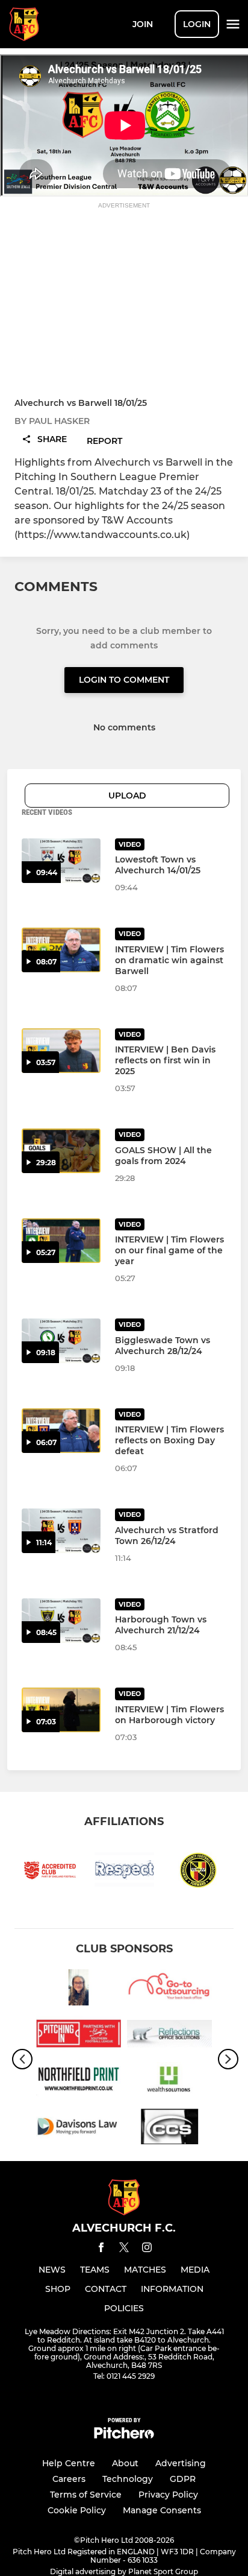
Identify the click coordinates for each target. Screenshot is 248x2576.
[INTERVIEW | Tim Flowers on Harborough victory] (61, 1710)
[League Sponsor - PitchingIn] (79, 2036)
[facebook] (101, 2249)
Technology (128, 2479)
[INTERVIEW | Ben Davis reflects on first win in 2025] (61, 1051)
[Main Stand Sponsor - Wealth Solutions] (169, 2082)
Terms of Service (86, 2495)
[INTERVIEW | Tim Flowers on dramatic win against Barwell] (61, 950)
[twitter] (124, 2249)
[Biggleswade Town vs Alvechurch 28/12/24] (61, 1341)
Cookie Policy (77, 2510)
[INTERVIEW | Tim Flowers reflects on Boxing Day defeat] (61, 1431)
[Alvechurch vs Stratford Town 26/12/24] (61, 1531)
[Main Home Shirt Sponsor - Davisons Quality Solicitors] (79, 2129)
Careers (69, 2479)
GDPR (183, 2479)
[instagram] (147, 2249)
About (125, 2463)
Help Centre (69, 2463)
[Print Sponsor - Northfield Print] (79, 2082)
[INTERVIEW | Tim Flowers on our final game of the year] (61, 1241)
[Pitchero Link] (124, 2436)
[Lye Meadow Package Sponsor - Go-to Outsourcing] (169, 1989)
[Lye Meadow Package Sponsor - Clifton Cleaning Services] (169, 2129)
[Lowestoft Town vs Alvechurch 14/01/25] (61, 861)
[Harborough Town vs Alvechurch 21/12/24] (61, 1621)
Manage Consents (162, 2510)
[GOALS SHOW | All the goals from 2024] (61, 1151)
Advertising (181, 2463)
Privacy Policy (168, 2495)
